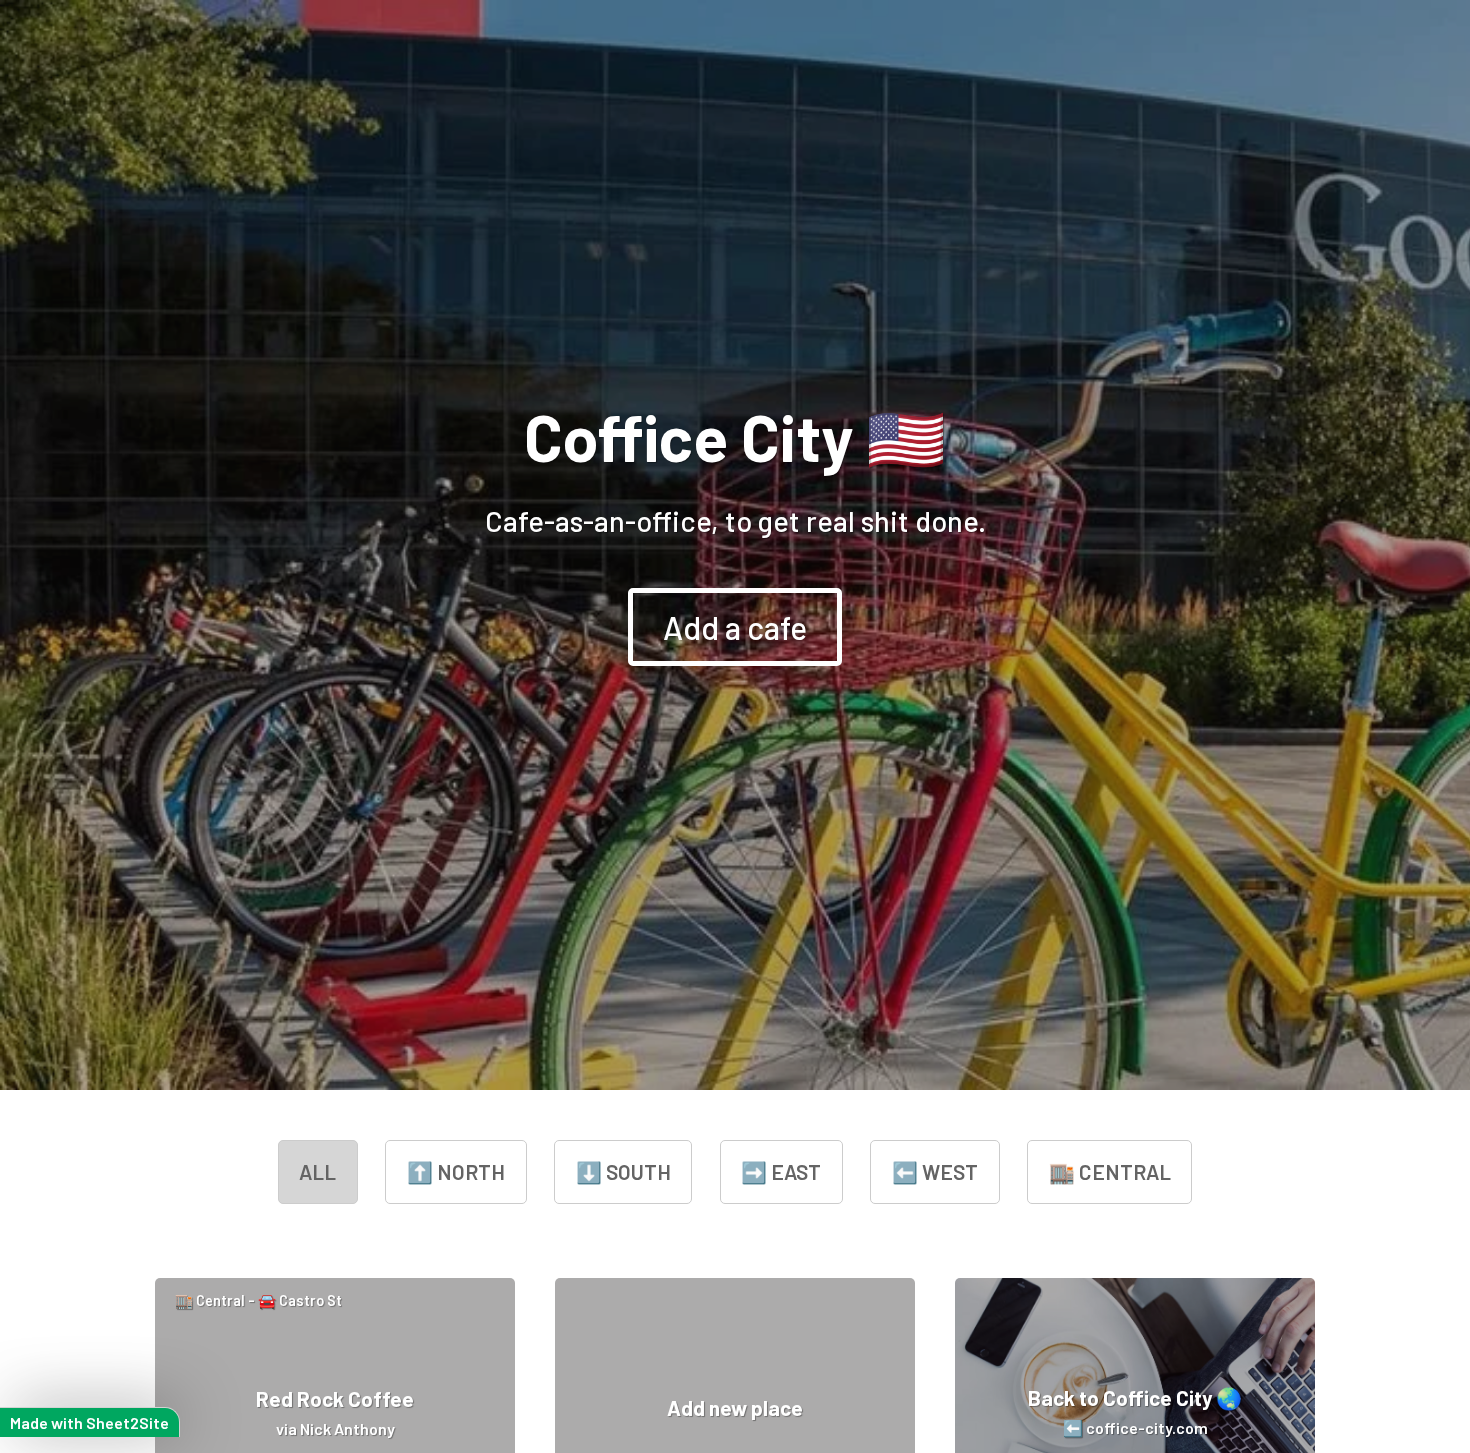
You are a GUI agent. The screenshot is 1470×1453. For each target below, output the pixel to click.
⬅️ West (935, 1171)
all (317, 1171)
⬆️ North (456, 1171)
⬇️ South (623, 1171)
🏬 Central (1110, 1171)
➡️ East (781, 1171)
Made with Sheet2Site (89, 1422)
